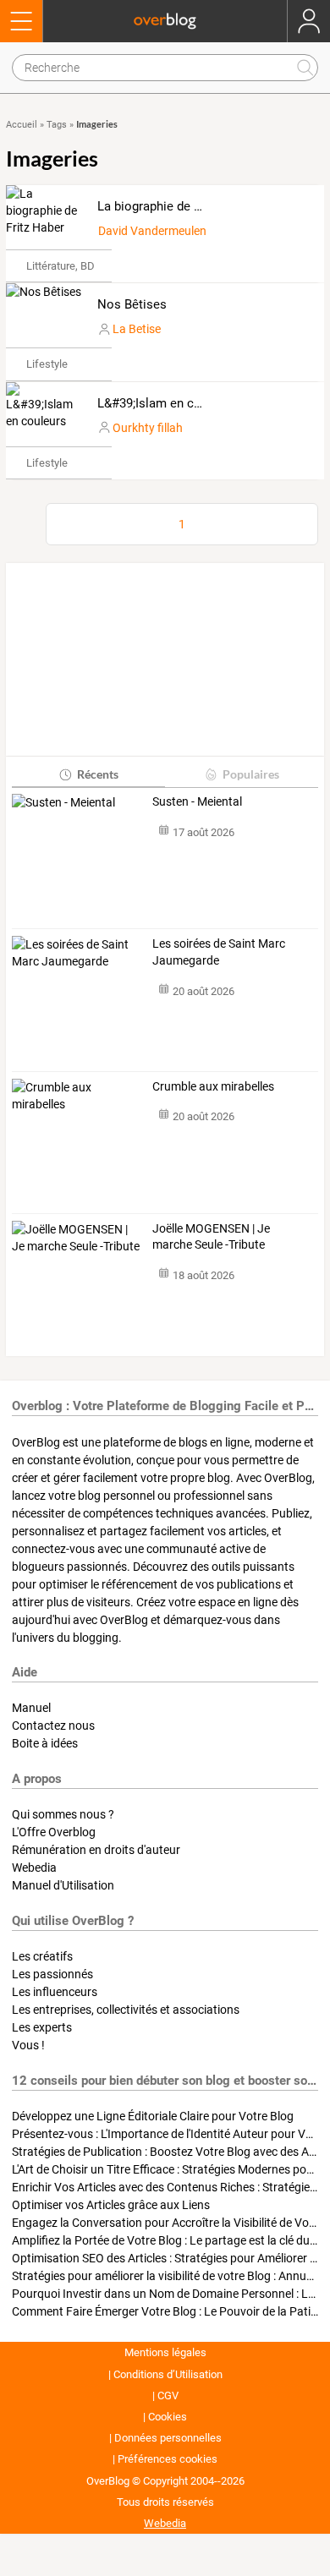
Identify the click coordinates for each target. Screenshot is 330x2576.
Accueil (22, 125)
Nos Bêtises (132, 304)
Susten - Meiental (197, 801)
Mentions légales (165, 2352)
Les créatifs (42, 1956)
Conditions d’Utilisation (168, 2374)
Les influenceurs (55, 1992)
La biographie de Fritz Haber (176, 206)
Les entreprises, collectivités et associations (126, 2010)
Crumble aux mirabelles (213, 1086)
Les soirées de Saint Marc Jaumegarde (219, 952)
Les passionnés (52, 1974)
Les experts (42, 2027)
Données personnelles (168, 2438)
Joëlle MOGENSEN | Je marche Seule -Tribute (211, 1237)
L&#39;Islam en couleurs (167, 403)
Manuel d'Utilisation (63, 1885)
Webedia (34, 1868)
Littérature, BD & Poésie (83, 266)
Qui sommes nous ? (63, 1814)
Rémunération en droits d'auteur (96, 1850)
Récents (98, 774)
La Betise (137, 329)
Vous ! (28, 2045)
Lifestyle (47, 364)
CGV (168, 2396)
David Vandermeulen (152, 231)
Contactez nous (53, 1726)
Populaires (251, 774)
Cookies (168, 2417)
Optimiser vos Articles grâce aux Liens (111, 2205)
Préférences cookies (168, 2459)
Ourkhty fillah (148, 428)
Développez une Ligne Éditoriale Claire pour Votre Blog (153, 2116)
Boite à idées (45, 1743)
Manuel (31, 1708)
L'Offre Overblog (54, 1832)
